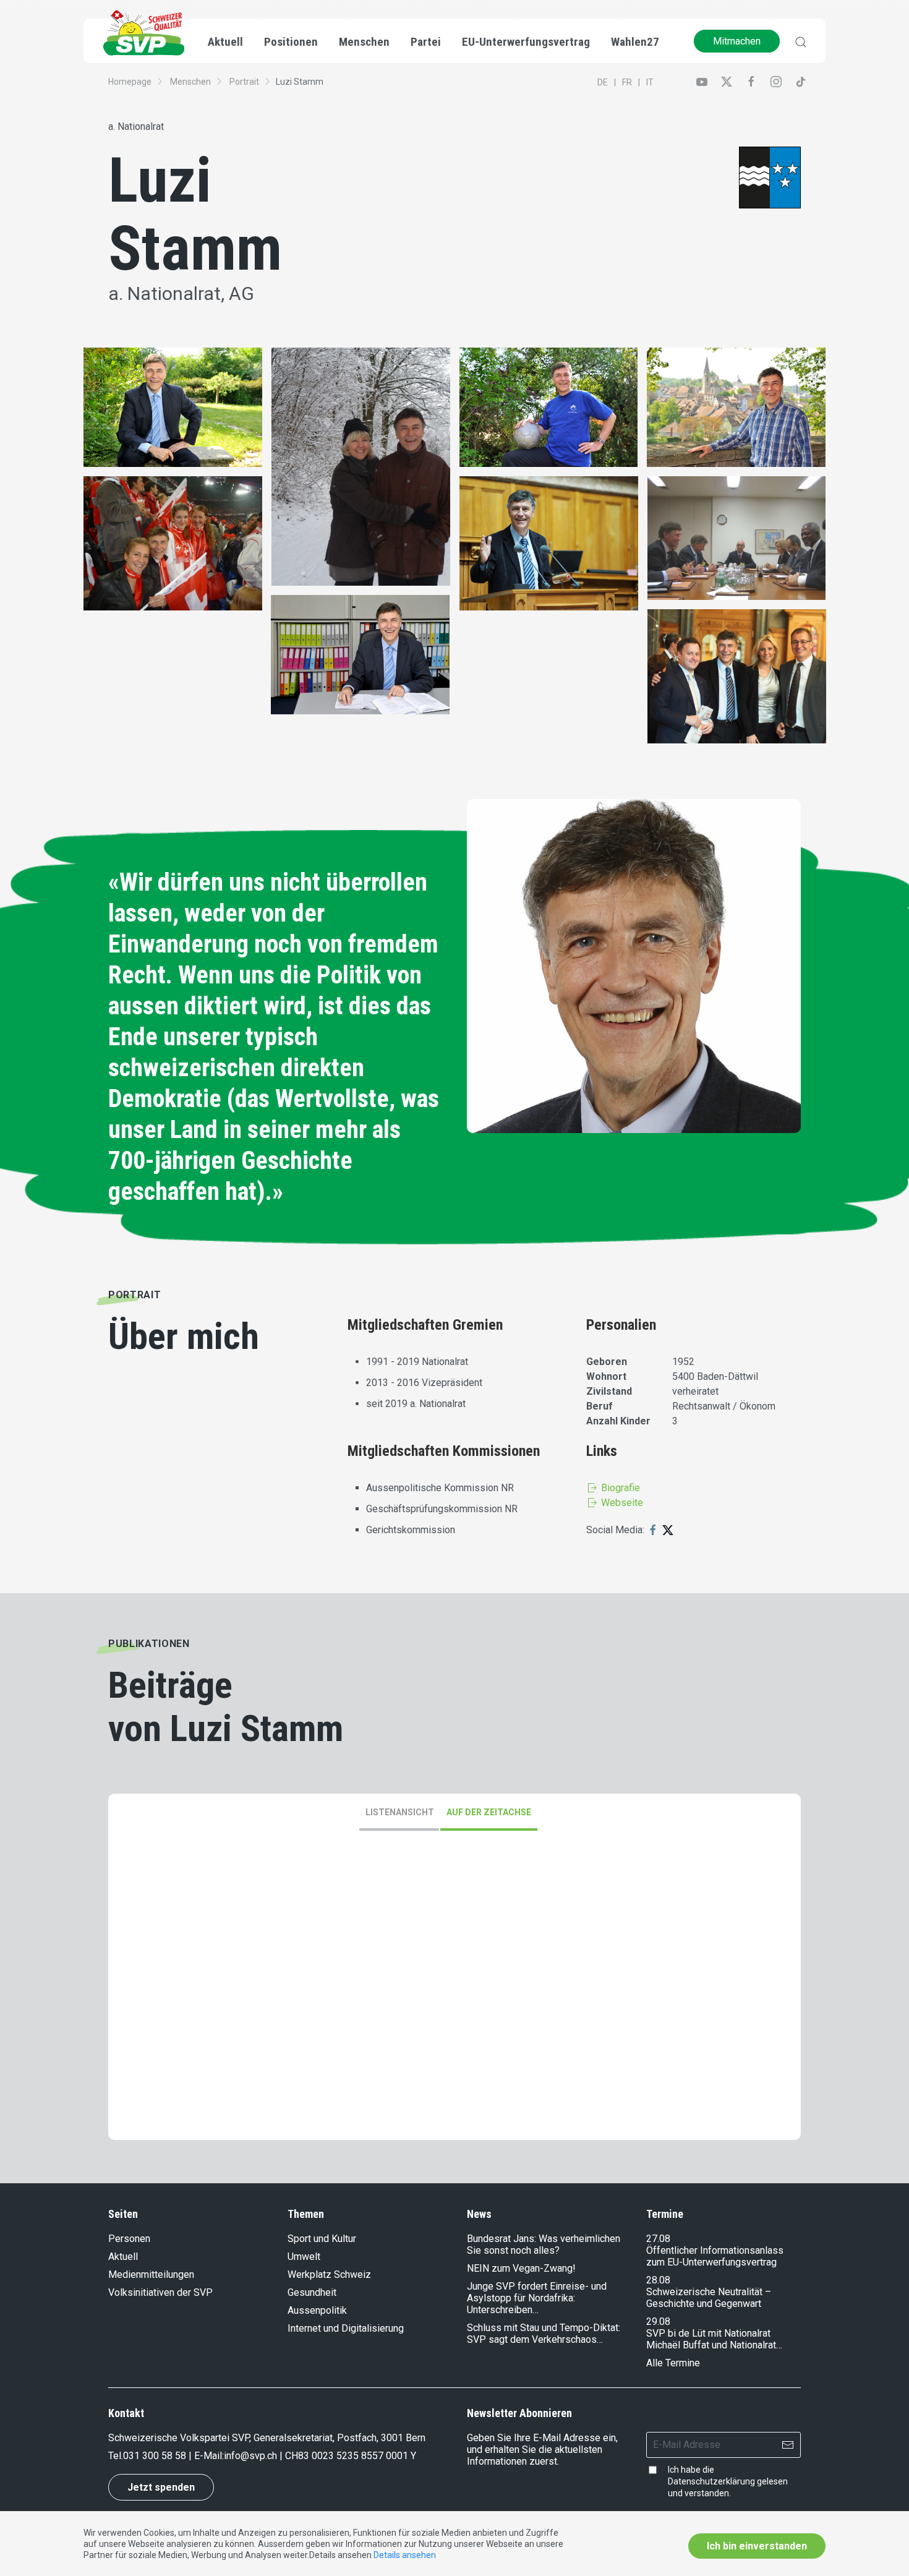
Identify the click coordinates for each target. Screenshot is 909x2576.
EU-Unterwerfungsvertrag (526, 42)
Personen (129, 2239)
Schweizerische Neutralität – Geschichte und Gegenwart (709, 2298)
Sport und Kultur (322, 2239)
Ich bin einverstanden (757, 2546)
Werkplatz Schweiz (329, 2274)
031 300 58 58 (155, 2456)
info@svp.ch (250, 2456)
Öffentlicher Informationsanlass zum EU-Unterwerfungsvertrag (715, 2256)
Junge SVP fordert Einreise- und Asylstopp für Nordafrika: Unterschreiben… (537, 2298)
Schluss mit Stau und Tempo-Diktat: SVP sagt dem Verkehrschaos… (544, 2334)
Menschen (190, 82)
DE (603, 82)
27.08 (658, 2239)
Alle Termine (673, 2363)
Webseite (621, 1503)
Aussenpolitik (317, 2310)
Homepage (130, 82)
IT (650, 82)
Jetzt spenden (161, 2487)
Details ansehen (405, 2555)
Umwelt (304, 2257)
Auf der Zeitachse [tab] (489, 1812)
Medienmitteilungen (151, 2274)
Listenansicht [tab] (400, 1812)
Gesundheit (312, 2292)
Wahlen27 (635, 42)
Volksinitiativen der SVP (160, 2292)
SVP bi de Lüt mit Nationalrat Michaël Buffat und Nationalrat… (714, 2339)
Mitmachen (737, 41)
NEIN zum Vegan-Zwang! (521, 2268)
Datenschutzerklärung (711, 2481)
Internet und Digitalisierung (346, 2328)
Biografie (619, 1488)
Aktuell (123, 2257)
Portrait (244, 82)
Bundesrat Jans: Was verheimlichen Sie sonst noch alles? (544, 2244)
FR (627, 82)
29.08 (658, 2321)
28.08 (658, 2280)
